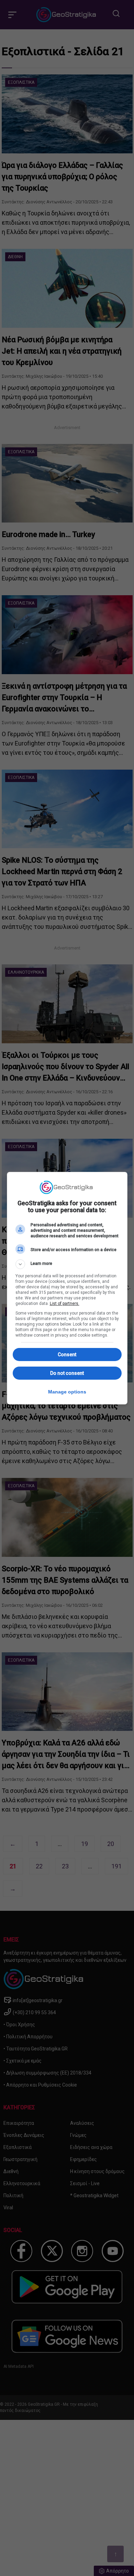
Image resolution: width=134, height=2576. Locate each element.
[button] (67, 1264)
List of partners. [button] (65, 1304)
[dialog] (67, 1288)
